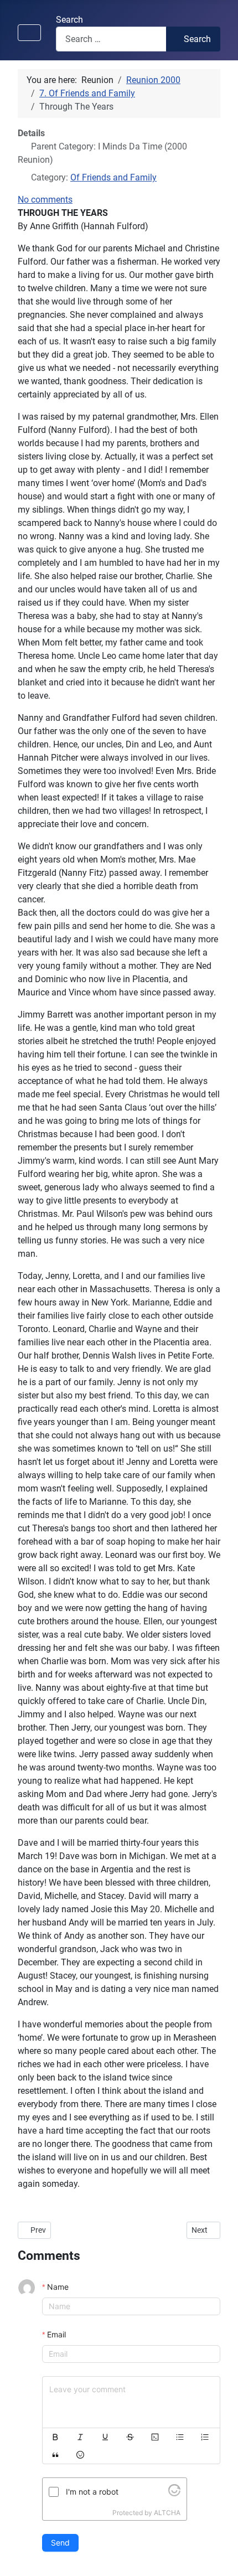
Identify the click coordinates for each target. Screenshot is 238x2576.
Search (69, 20)
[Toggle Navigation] (29, 33)
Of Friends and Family (113, 177)
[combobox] (111, 39)
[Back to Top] (219, 2556)
